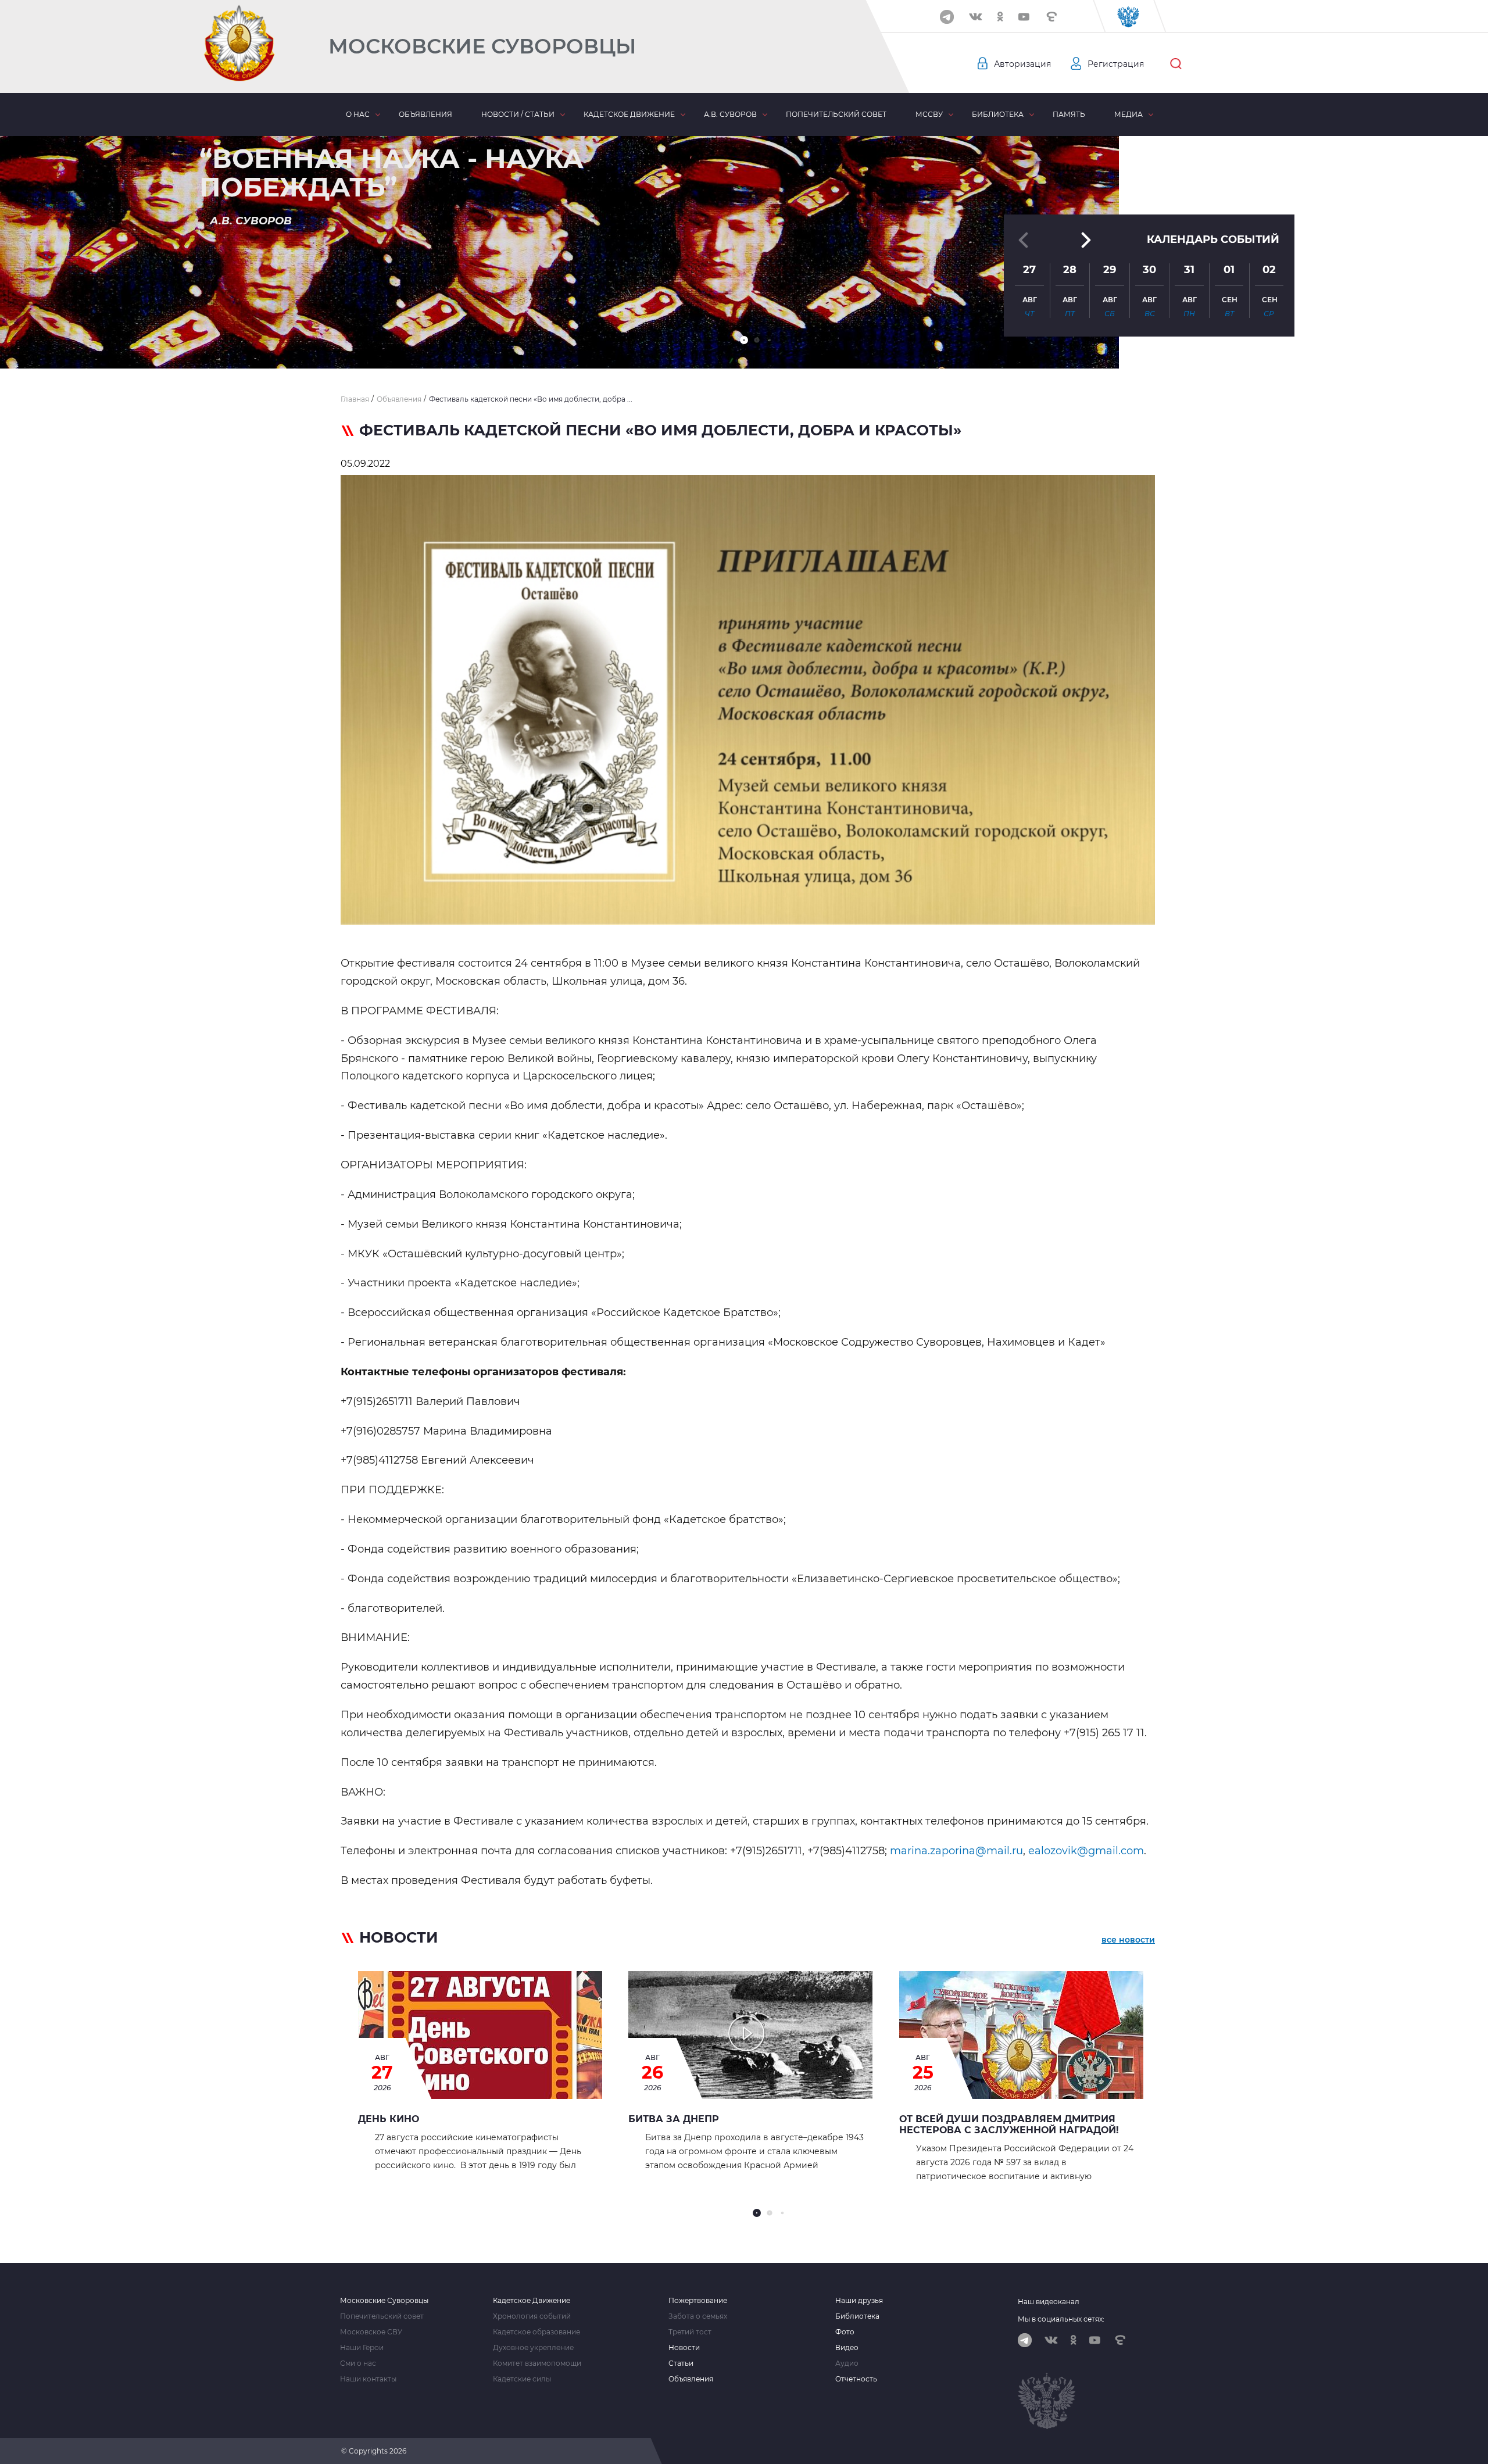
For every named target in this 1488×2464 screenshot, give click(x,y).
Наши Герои (362, 2348)
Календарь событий (1213, 239)
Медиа (1128, 114)
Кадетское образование (536, 2332)
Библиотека (998, 114)
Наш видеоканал (1049, 2302)
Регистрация (1116, 64)
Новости (684, 2348)
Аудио (847, 2363)
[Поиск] (1176, 64)
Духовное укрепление (533, 2348)
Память (1069, 114)
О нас (358, 114)
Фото (845, 2332)
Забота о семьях (698, 2316)
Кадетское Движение (532, 2301)
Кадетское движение (629, 114)
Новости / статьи (518, 114)
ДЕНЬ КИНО (389, 2119)
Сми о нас (358, 2363)
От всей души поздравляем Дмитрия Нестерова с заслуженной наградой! (1009, 2125)
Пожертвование (698, 2301)
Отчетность (856, 2379)
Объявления (425, 114)
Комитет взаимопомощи (537, 2363)
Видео (847, 2348)
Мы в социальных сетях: (1061, 2319)
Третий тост (690, 2332)
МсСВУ (929, 114)
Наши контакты (368, 2379)
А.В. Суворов (730, 114)
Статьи (681, 2363)
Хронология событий (532, 2316)
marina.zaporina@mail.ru (956, 1851)
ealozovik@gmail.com (1086, 1851)
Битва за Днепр (674, 2119)
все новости (1128, 1940)
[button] (744, 340)
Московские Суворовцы (482, 46)
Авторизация (1022, 64)
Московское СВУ (371, 2332)
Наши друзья (859, 2301)
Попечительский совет (836, 114)
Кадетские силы (522, 2379)
